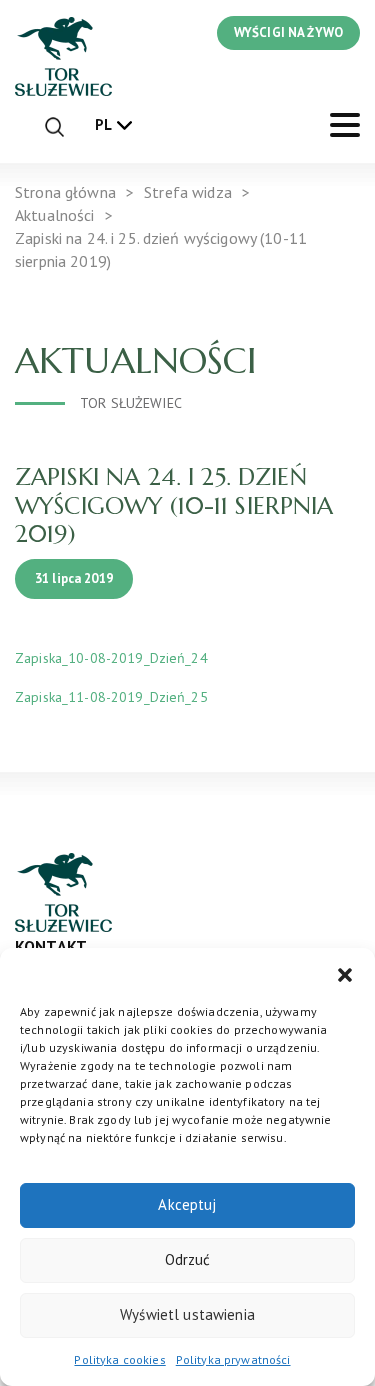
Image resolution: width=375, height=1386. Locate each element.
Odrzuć (188, 1259)
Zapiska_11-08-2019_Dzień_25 (111, 697)
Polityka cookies (119, 1359)
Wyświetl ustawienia (187, 1314)
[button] (345, 973)
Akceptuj (187, 1204)
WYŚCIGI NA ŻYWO (288, 32)
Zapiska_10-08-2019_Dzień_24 (111, 658)
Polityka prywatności (233, 1359)
